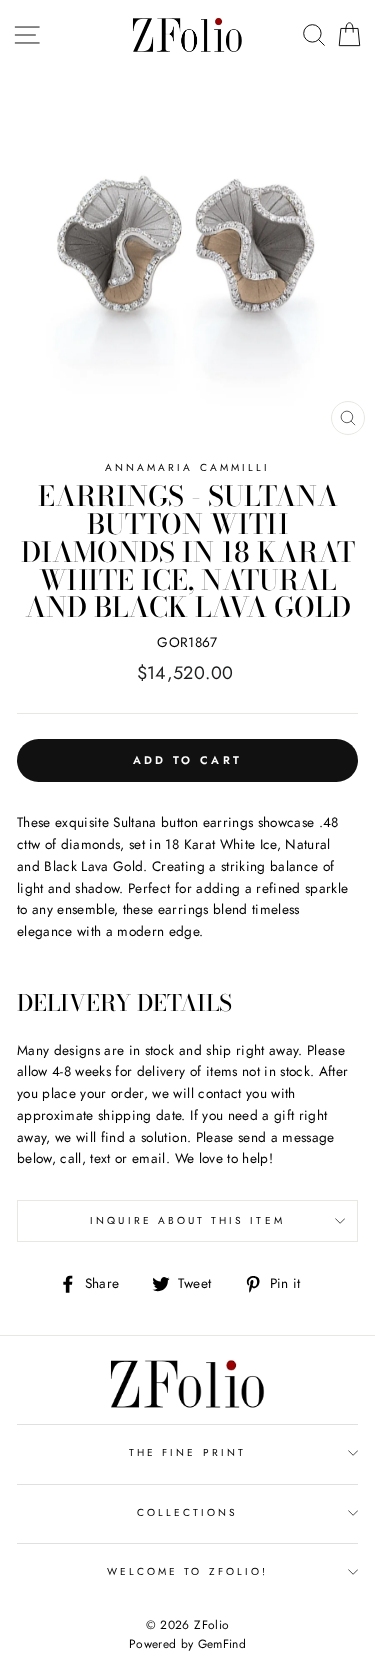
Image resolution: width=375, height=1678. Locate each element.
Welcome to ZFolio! (187, 1571)
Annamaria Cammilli (187, 467)
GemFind (222, 1644)
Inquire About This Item (187, 1220)
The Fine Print (187, 1452)
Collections (188, 1512)
